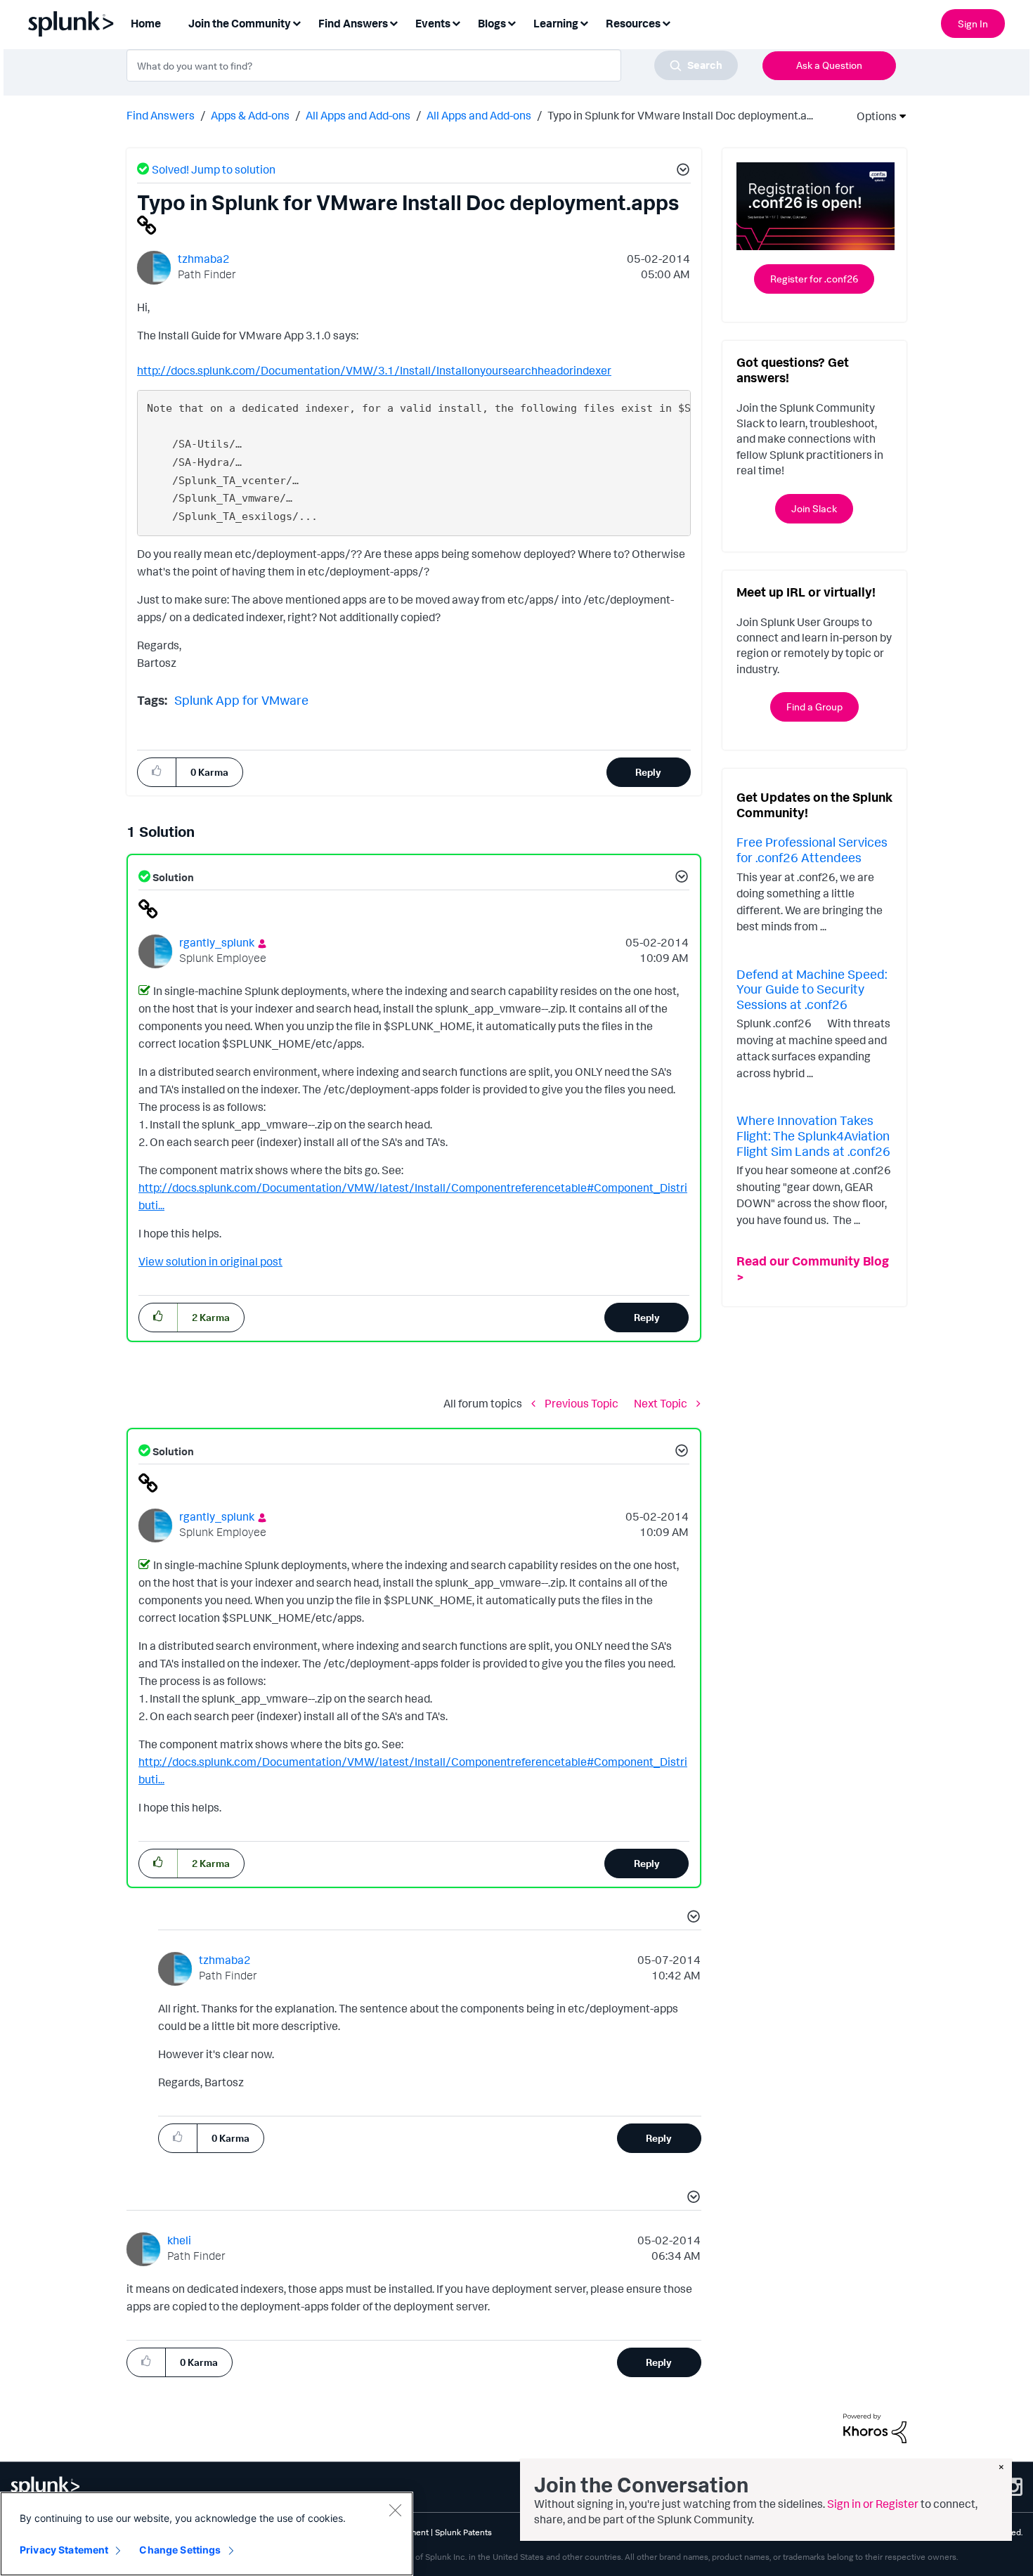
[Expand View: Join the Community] (297, 22)
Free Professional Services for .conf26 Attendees (812, 850)
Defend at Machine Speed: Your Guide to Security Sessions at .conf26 (812, 989)
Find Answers (161, 115)
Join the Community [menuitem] (240, 23)
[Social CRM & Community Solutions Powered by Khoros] (875, 2427)
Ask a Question (829, 65)
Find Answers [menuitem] (353, 23)
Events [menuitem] (433, 23)
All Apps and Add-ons (358, 115)
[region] (207, 2534)
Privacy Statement (64, 2550)
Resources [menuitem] (633, 23)
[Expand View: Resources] (666, 22)
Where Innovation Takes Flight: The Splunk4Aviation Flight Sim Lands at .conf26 (813, 1135)
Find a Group (814, 707)
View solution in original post (210, 1261)
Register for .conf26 (814, 279)
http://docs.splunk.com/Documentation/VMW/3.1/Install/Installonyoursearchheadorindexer (374, 370)
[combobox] (432, 65)
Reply (648, 772)
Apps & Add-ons (250, 115)
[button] (681, 171)
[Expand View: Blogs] (512, 22)
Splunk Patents (463, 2532)
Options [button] (872, 116)
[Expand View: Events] (456, 22)
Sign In (973, 24)
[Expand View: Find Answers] (394, 22)
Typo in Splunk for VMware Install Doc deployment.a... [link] (680, 115)
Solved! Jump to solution (214, 169)
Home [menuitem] (146, 23)
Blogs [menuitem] (492, 23)
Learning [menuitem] (556, 23)
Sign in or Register (873, 2504)
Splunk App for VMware (241, 700)
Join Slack (814, 508)
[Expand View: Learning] (584, 22)
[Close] (395, 2510)
